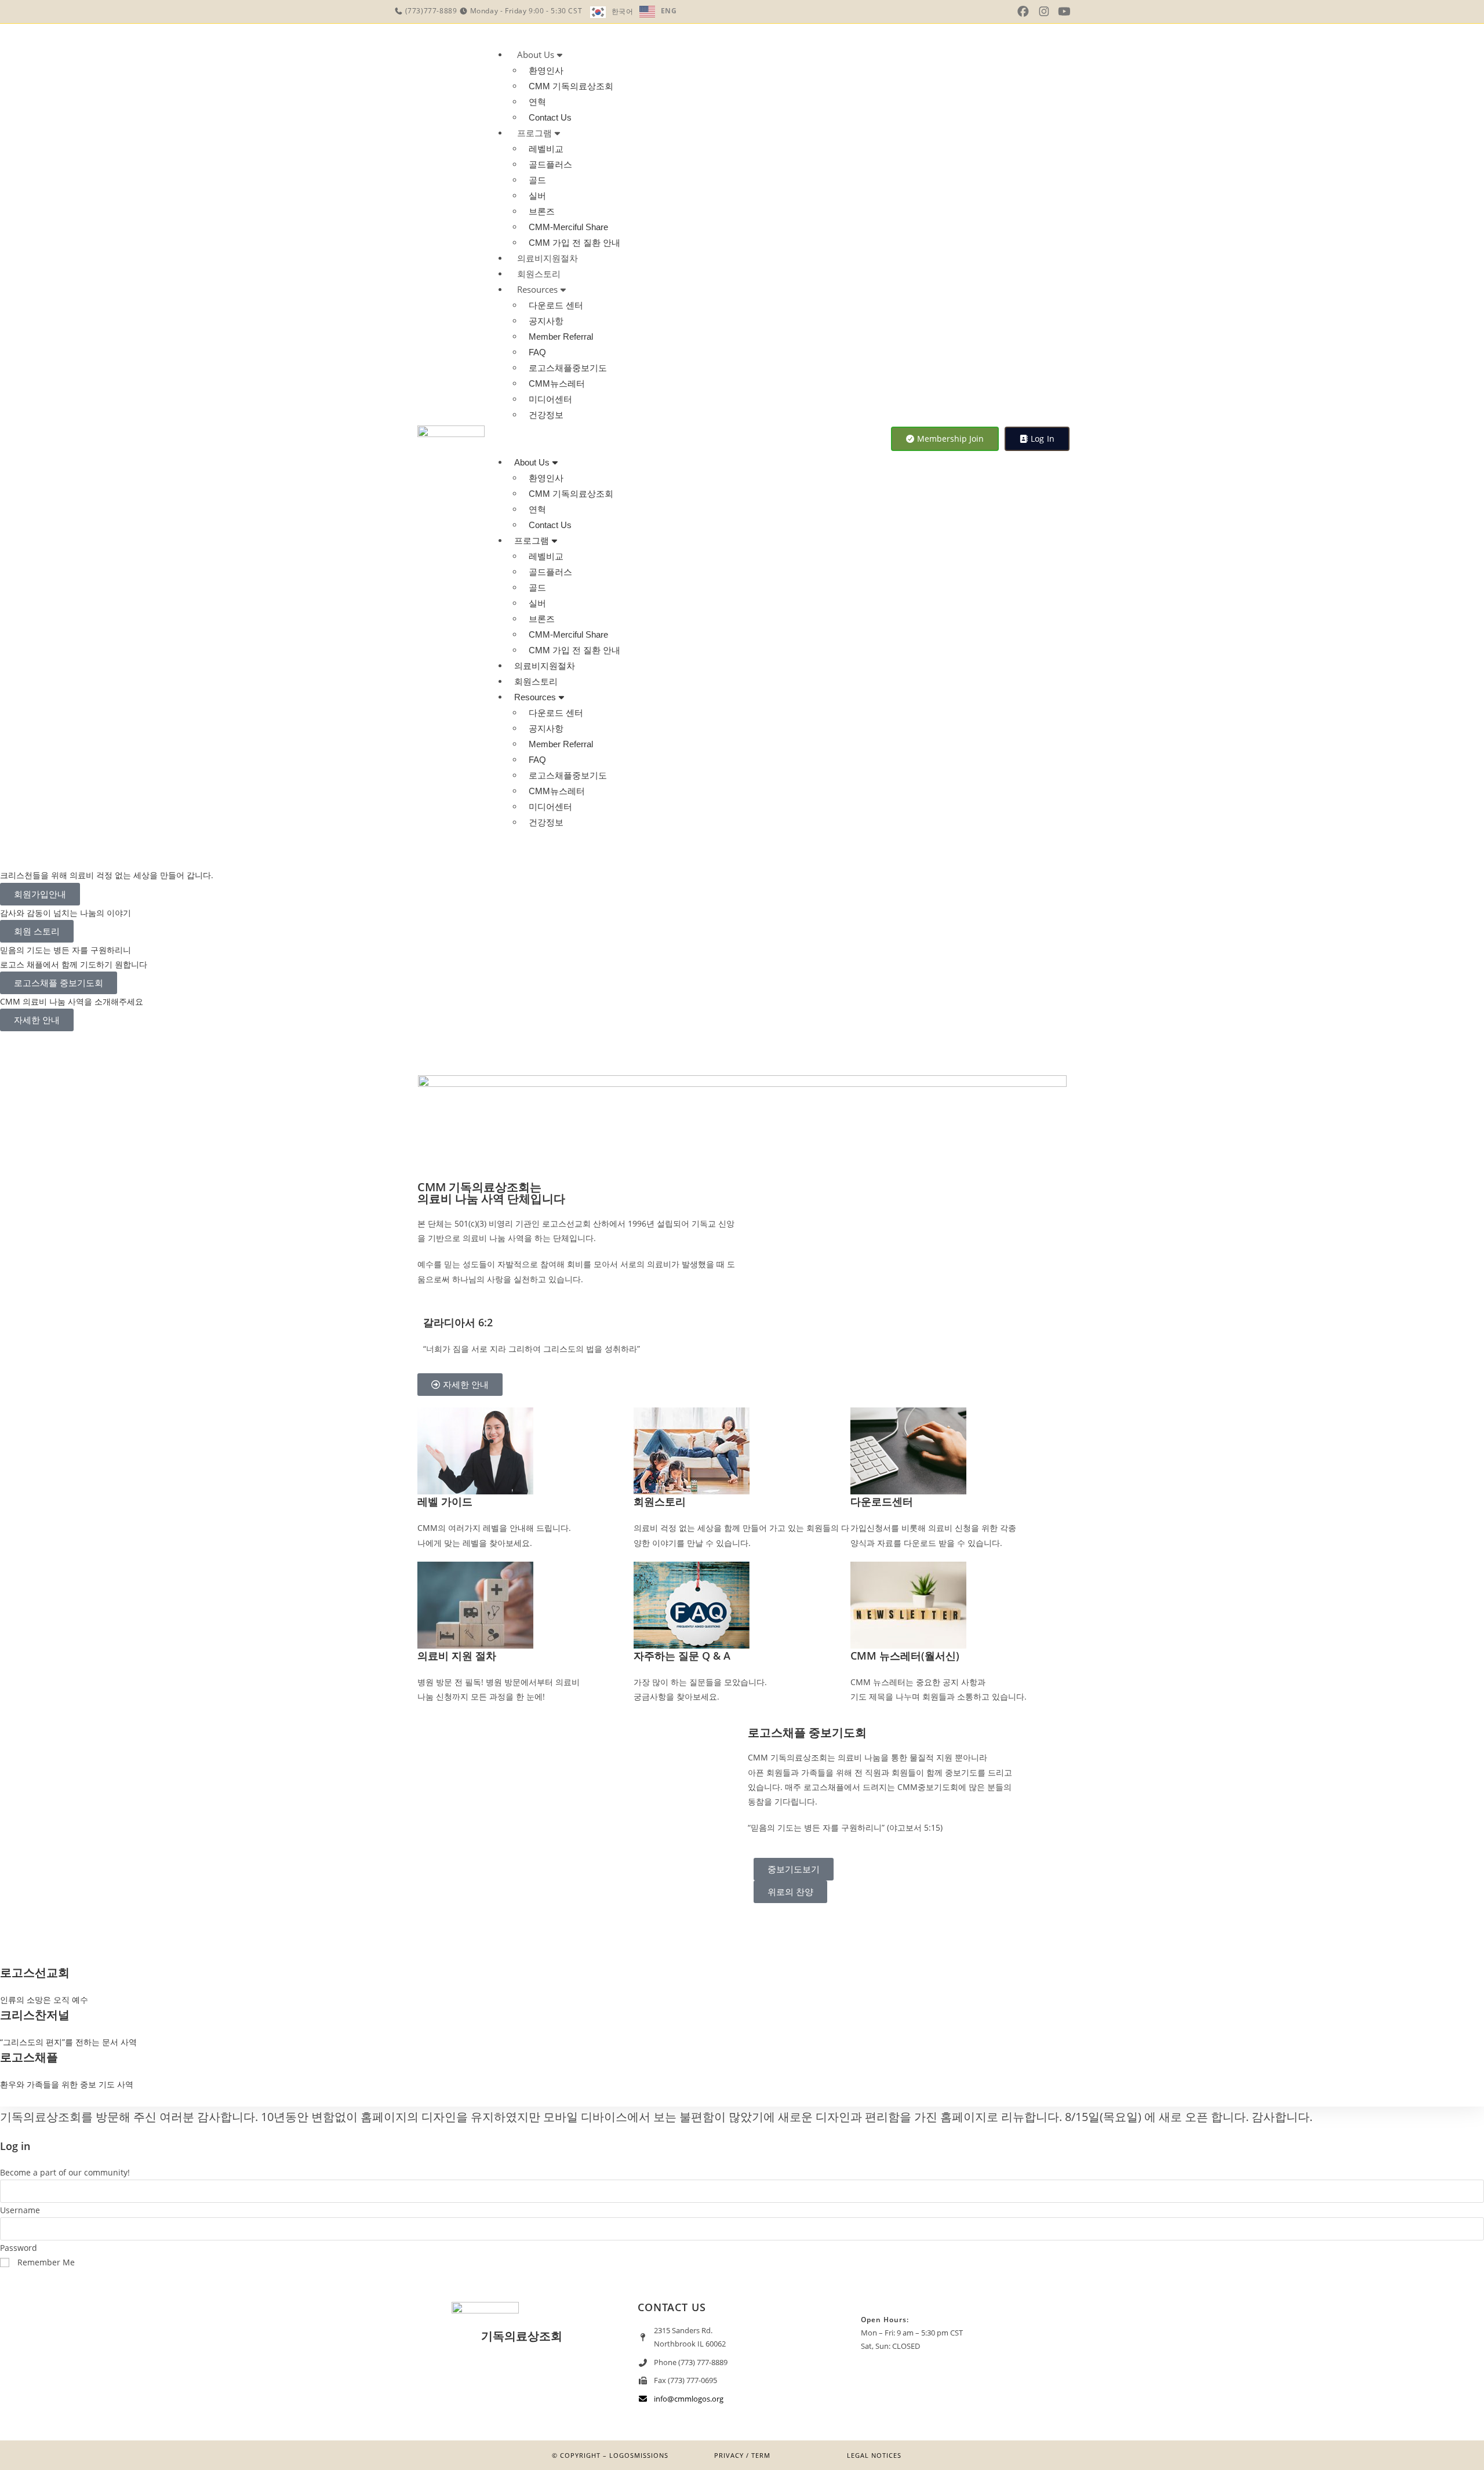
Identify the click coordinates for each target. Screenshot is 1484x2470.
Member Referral (561, 337)
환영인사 (546, 70)
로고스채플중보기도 (568, 368)
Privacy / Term (742, 2455)
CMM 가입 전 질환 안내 (574, 243)
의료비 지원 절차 (457, 1656)
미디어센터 (550, 399)
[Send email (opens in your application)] (1082, 11)
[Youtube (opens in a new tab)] (1064, 12)
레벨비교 (546, 149)
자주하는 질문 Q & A (682, 1656)
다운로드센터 (882, 1501)
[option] (658, 12)
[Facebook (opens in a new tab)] (1023, 12)
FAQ (537, 352)
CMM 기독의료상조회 (571, 86)
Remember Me (45, 2262)
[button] (683, 439)
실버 (537, 196)
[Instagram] (522, 2382)
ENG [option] (669, 11)
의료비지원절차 (548, 258)
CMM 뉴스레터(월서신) (905, 1656)
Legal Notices (874, 2455)
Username (20, 2210)
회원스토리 (539, 274)
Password (19, 2248)
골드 (537, 180)
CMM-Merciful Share (568, 227)
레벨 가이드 (445, 1501)
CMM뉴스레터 (557, 383)
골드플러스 (550, 164)
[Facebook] (556, 2382)
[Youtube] (488, 2382)
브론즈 (542, 211)
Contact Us (550, 117)
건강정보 (546, 415)
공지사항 (546, 321)
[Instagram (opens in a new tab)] (1044, 12)
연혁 (537, 102)
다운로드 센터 (556, 305)
